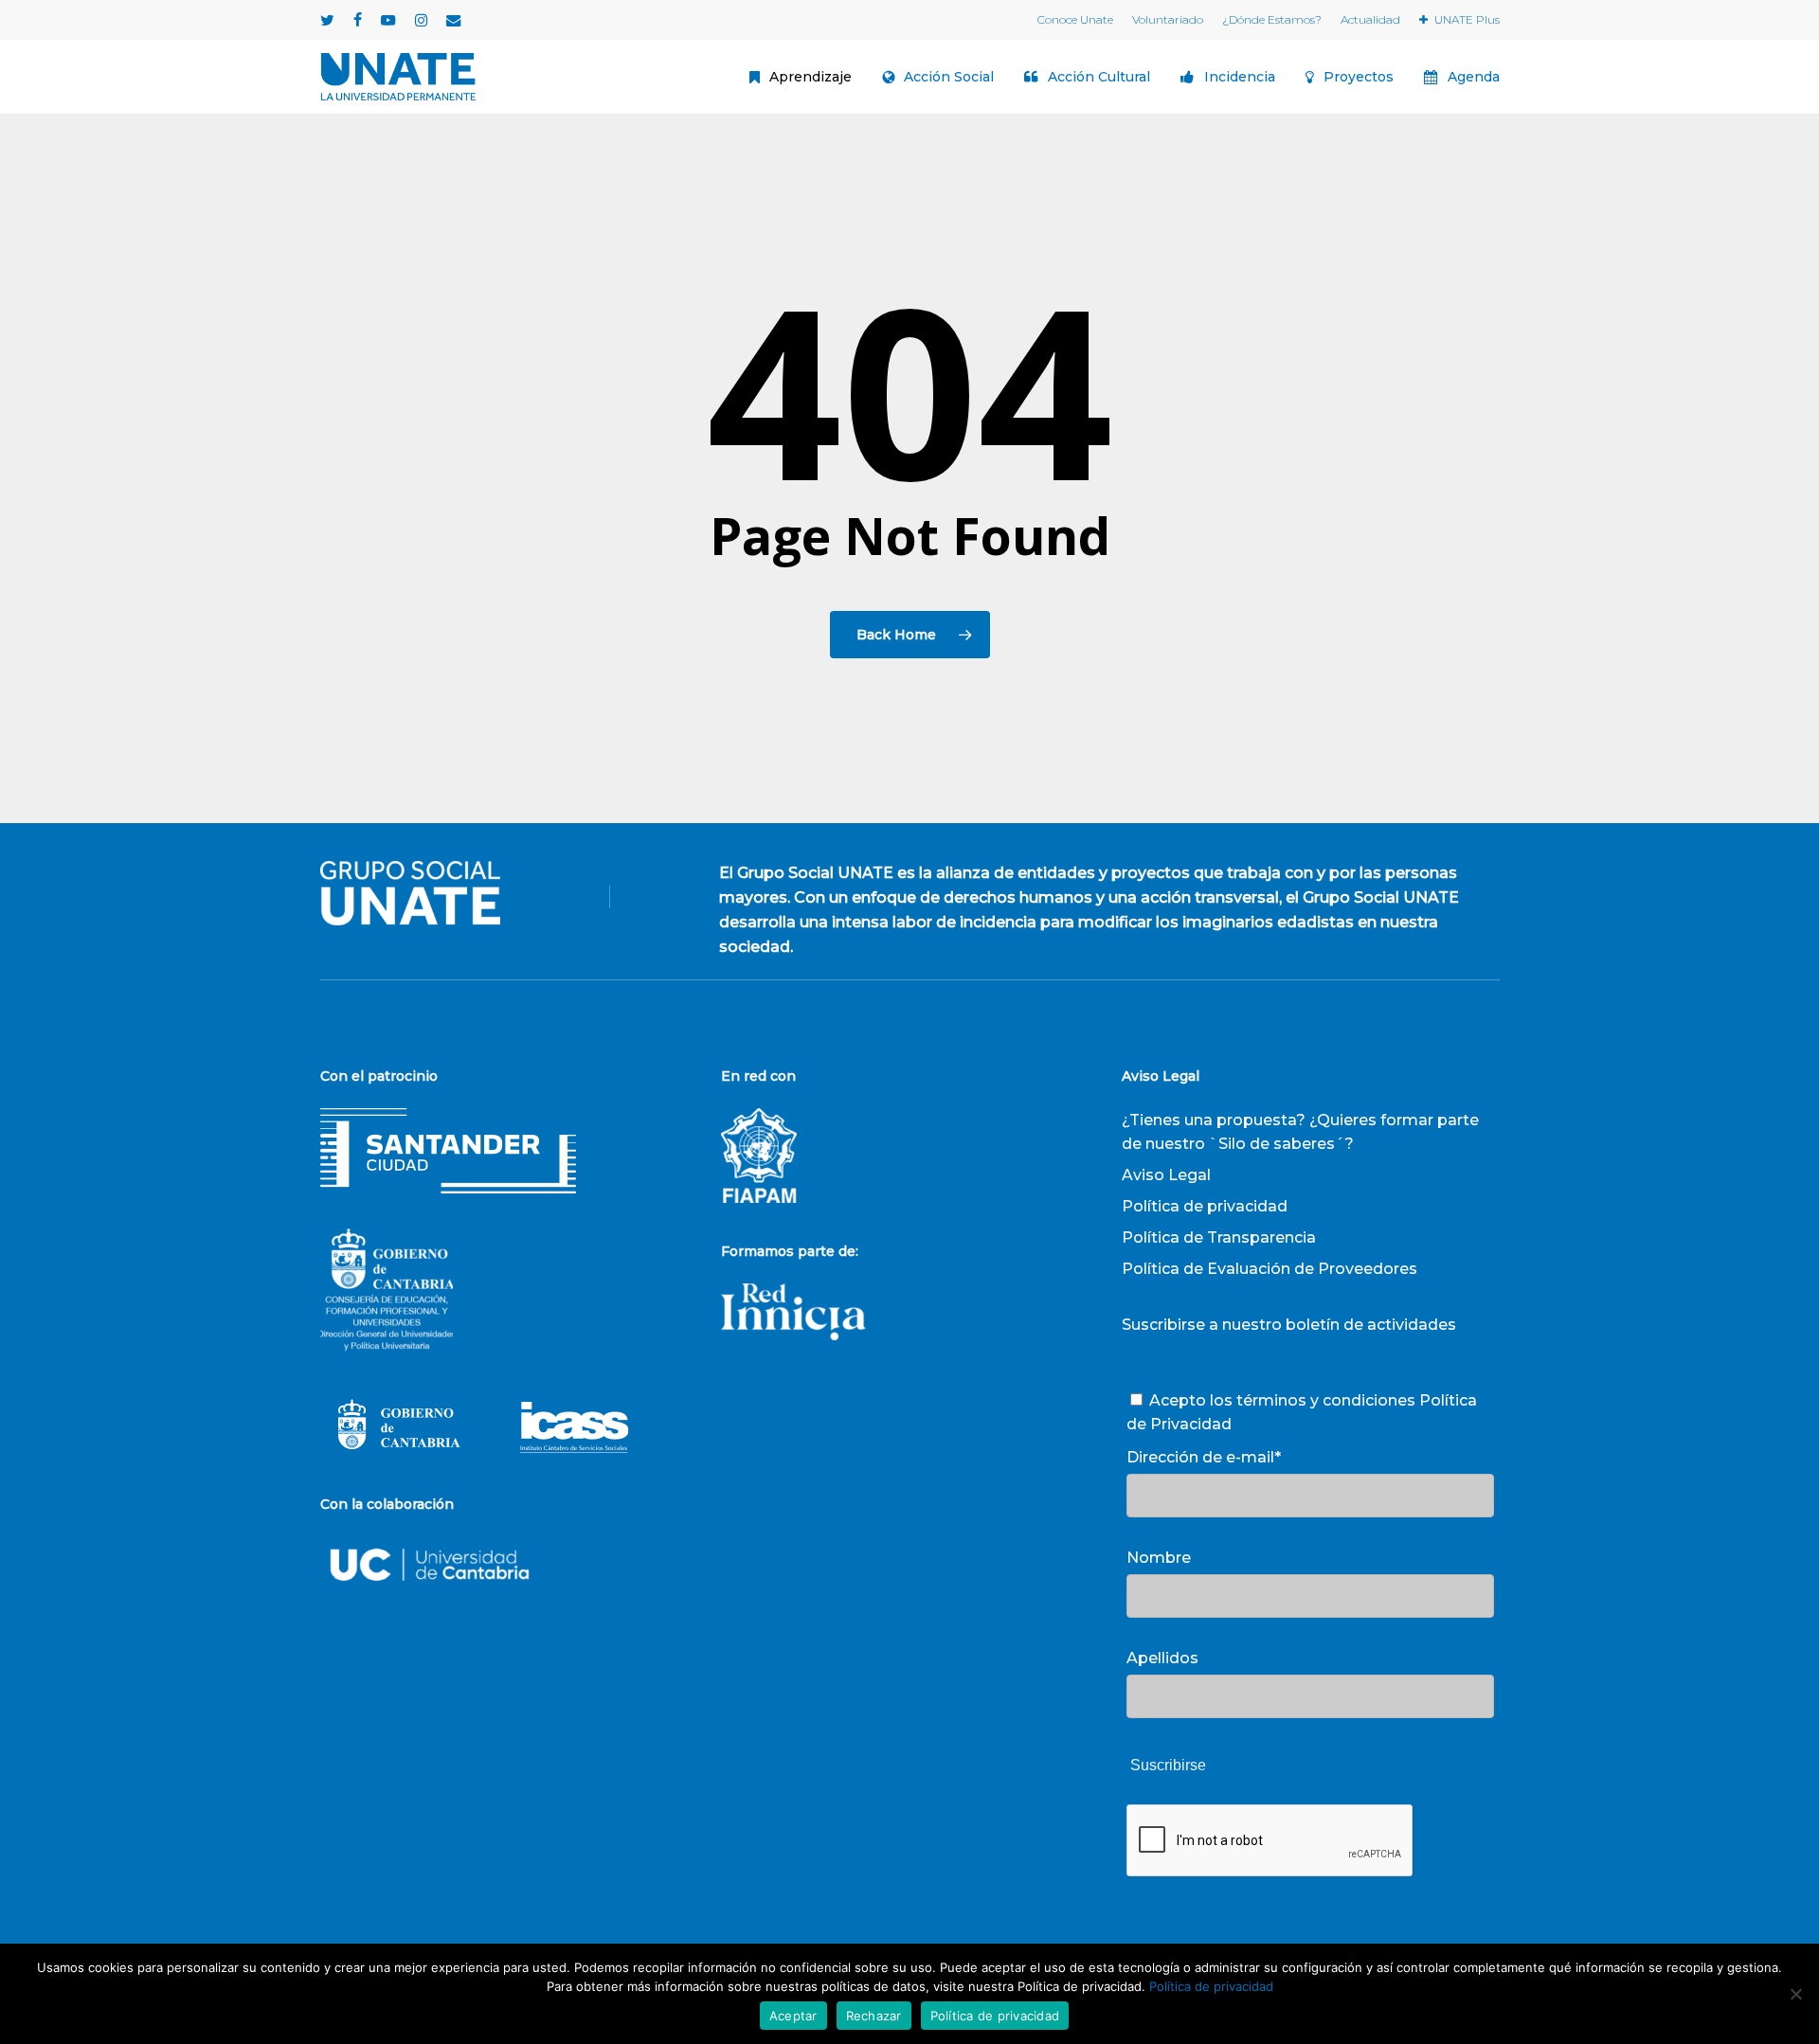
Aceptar (793, 2016)
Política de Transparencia (1219, 1237)
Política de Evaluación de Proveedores (1270, 1269)
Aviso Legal (1166, 1175)
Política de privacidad (1205, 1206)
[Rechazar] (1795, 1994)
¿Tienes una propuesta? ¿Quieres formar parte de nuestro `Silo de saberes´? (1300, 1132)
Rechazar (874, 2016)
